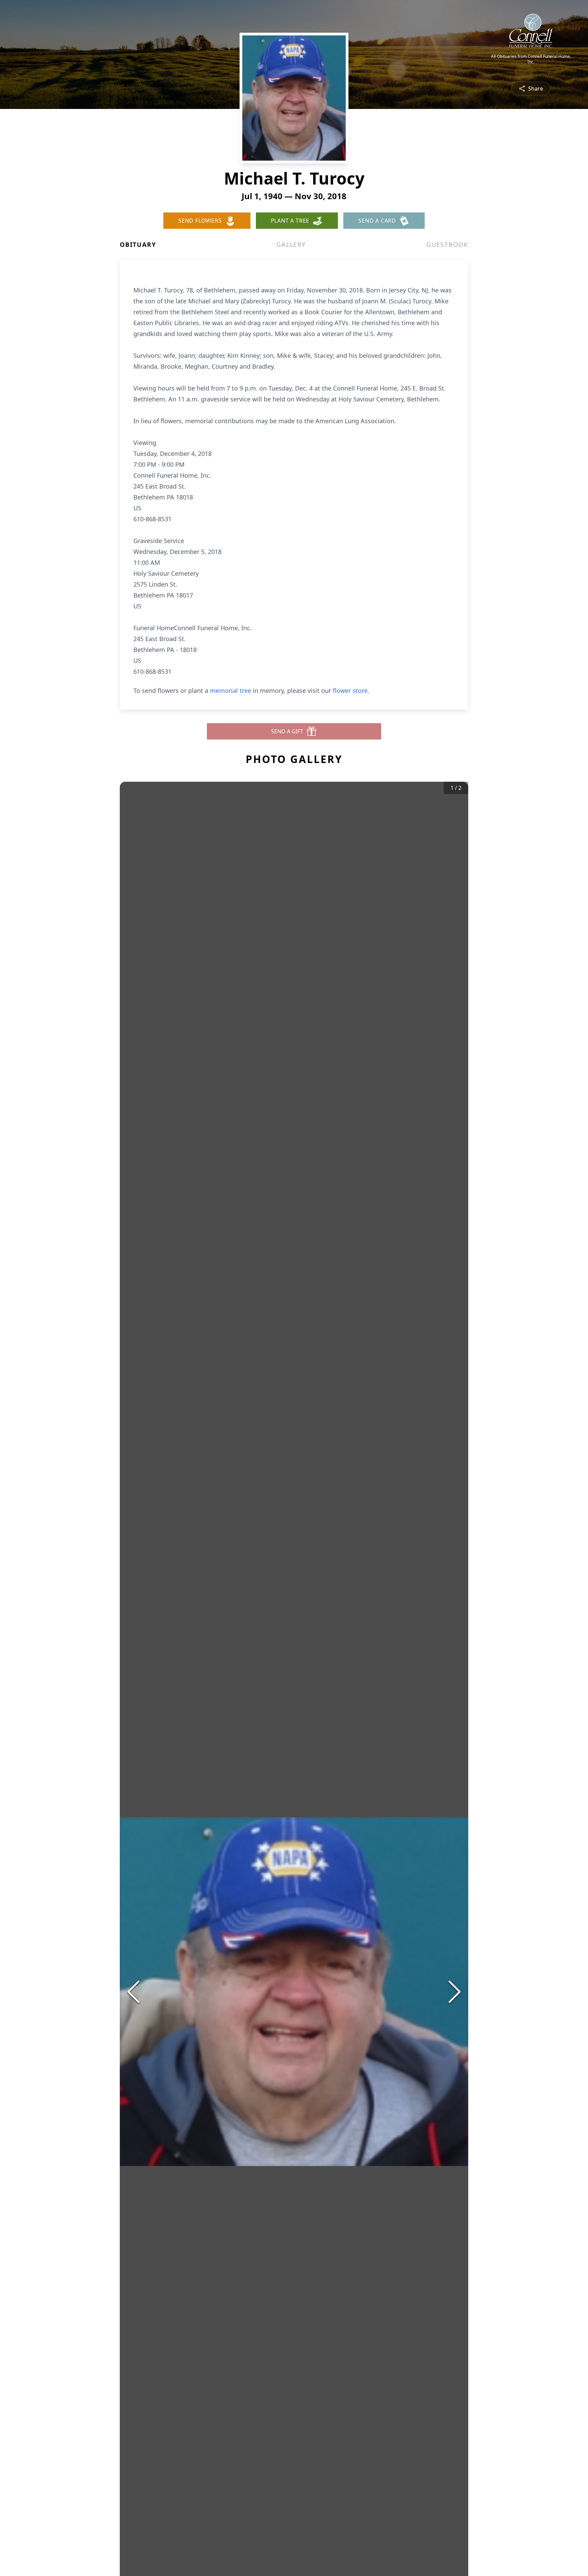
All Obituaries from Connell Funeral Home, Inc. (531, 59)
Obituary (138, 244)
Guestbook (447, 244)
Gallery (291, 244)
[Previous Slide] (133, 1992)
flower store (350, 690)
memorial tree (231, 690)
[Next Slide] (455, 1992)
